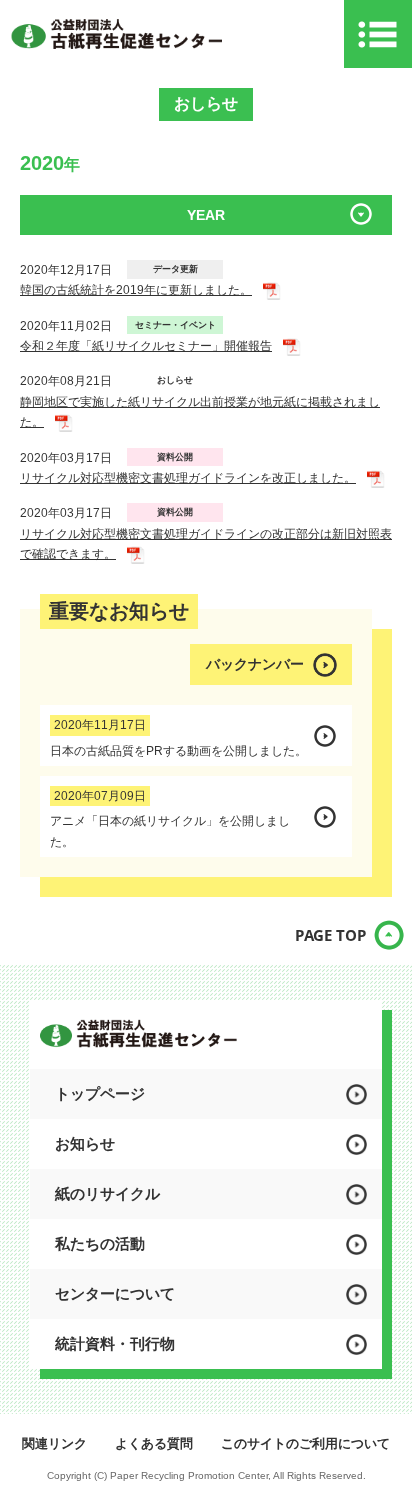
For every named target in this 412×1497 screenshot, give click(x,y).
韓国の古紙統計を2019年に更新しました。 (136, 290)
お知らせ (85, 1143)
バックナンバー (255, 664)
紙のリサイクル (107, 1193)
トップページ (100, 1093)
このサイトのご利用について (305, 1443)
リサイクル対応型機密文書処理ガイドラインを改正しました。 (188, 478)
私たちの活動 (100, 1243)
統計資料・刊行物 (115, 1343)
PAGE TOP (330, 935)
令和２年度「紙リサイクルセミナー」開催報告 (146, 346)
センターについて (115, 1293)
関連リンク (54, 1443)
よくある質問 (154, 1443)
